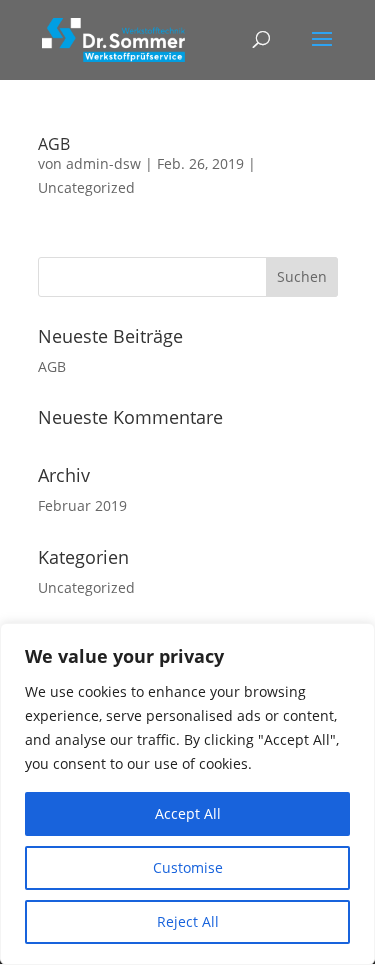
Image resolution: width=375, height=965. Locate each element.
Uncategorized (86, 187)
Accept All (188, 813)
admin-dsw (103, 163)
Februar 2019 (82, 505)
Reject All (188, 921)
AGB (54, 144)
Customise (188, 867)
